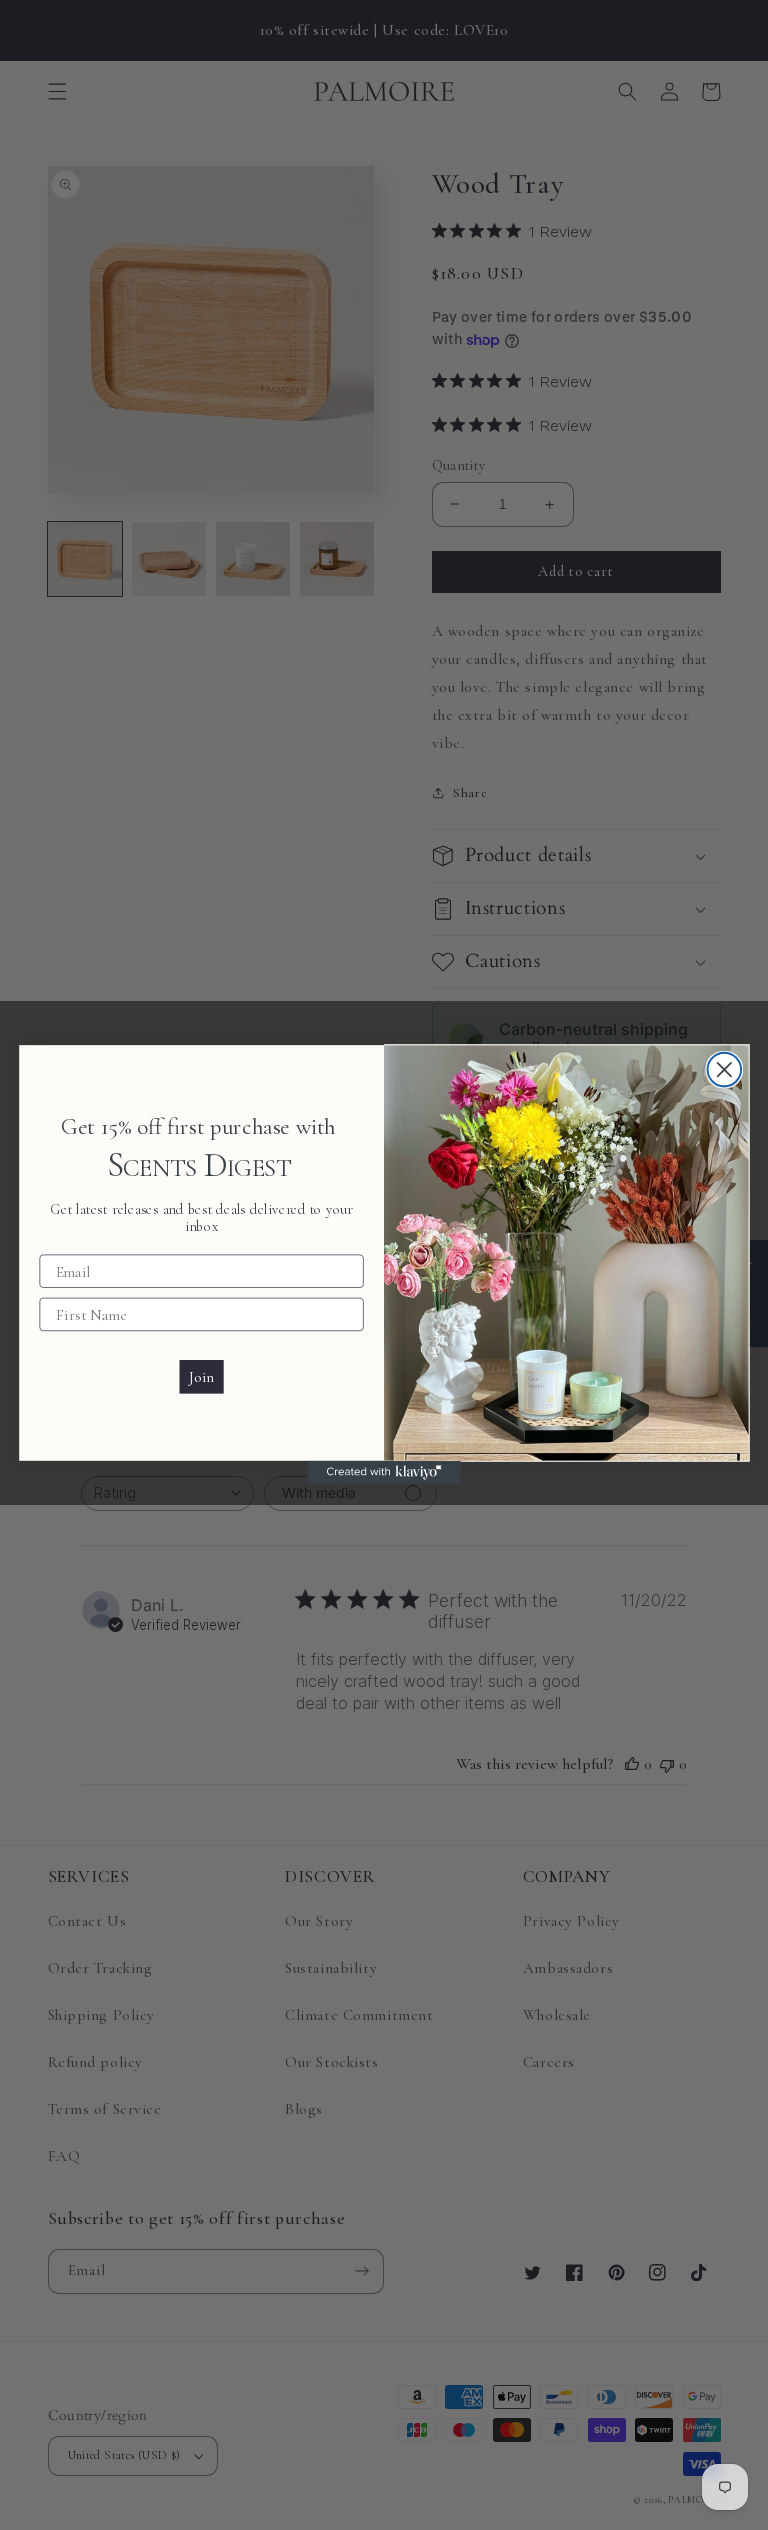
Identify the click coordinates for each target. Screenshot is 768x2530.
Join (201, 1377)
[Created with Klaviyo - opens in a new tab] (384, 1472)
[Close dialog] (725, 1070)
